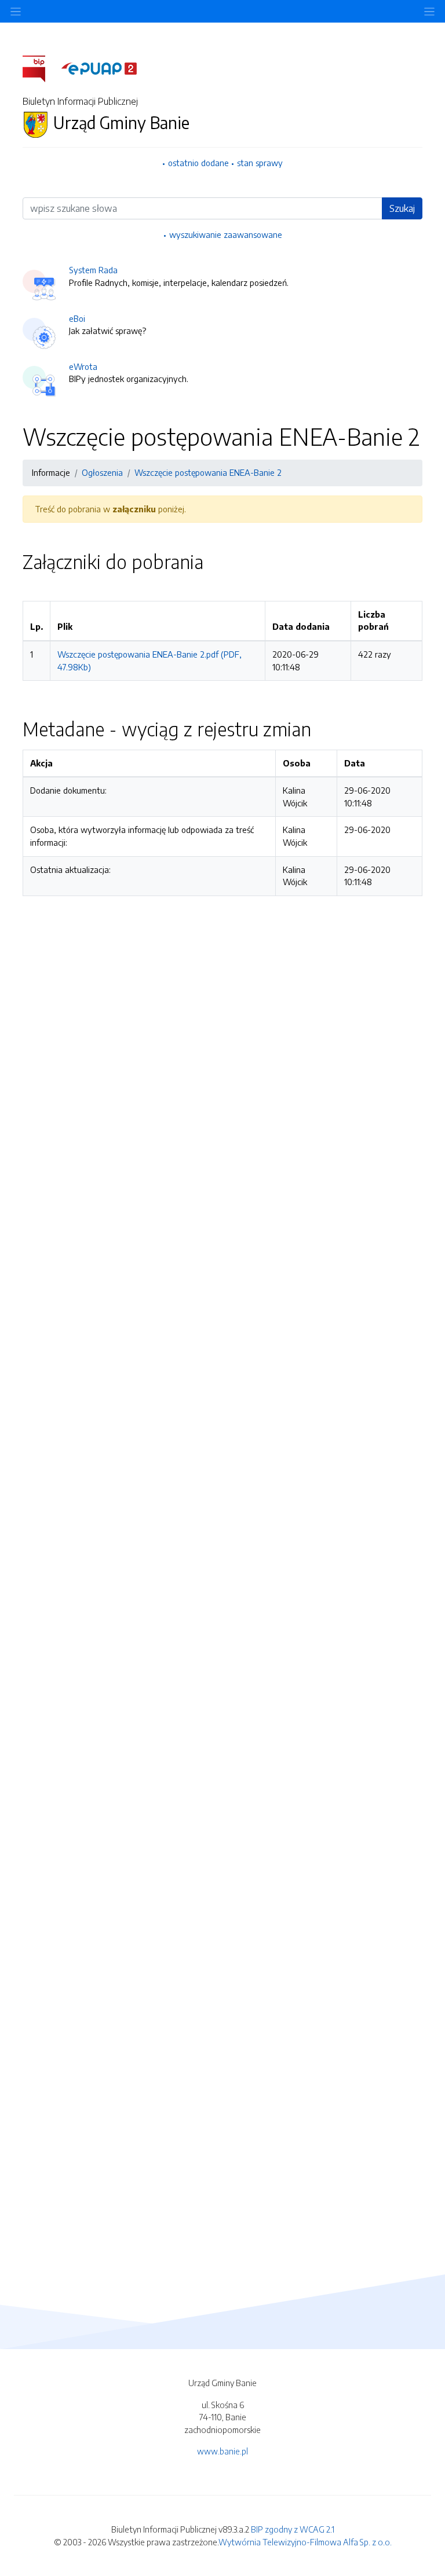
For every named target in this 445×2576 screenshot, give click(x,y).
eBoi (77, 318)
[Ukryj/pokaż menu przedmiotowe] (16, 11)
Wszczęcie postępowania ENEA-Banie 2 (208, 472)
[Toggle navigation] (429, 11)
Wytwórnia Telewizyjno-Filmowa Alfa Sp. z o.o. (305, 2542)
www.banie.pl (222, 2451)
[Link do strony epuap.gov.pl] (99, 68)
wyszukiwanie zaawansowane (226, 234)
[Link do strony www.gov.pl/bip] (41, 68)
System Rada (93, 270)
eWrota (83, 366)
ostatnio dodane (198, 163)
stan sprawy (260, 163)
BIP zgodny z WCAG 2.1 (293, 2529)
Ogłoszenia (102, 472)
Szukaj (402, 208)
